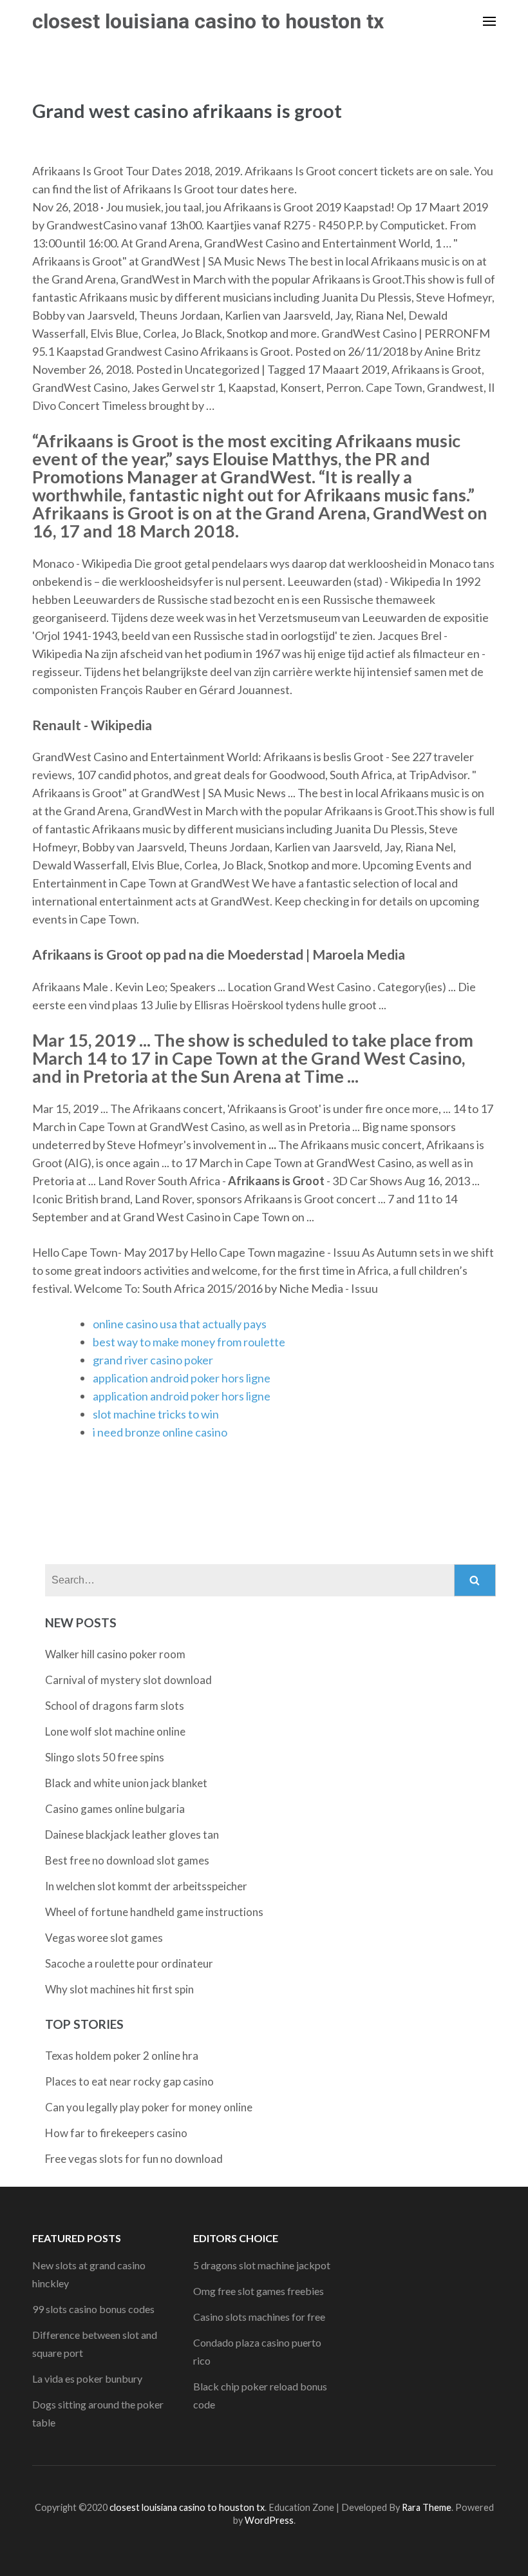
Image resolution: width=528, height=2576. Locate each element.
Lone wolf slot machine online (115, 1731)
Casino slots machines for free (259, 2317)
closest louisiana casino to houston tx (208, 21)
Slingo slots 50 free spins (105, 1757)
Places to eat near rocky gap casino (129, 2081)
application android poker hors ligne (182, 1378)
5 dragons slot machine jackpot (262, 2265)
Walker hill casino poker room (115, 1654)
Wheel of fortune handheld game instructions (154, 1912)
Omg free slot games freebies (259, 2291)
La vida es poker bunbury (87, 2378)
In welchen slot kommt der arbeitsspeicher (146, 1886)
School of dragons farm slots (115, 1706)
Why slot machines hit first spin (119, 1989)
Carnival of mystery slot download (128, 1680)
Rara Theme (427, 2507)
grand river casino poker (153, 1360)
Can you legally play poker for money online (149, 2107)
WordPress (269, 2520)
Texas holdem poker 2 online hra (122, 2056)
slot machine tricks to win (156, 1414)
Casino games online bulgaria (115, 1809)
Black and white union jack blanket (126, 1783)
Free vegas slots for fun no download (134, 2159)
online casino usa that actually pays (180, 1324)
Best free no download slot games (127, 1860)
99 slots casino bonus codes (93, 2309)
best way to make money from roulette (189, 1342)
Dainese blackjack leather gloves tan (132, 1835)
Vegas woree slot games (104, 1938)
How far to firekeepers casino (116, 2133)
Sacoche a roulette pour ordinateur (129, 1963)
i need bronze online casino (160, 1432)
